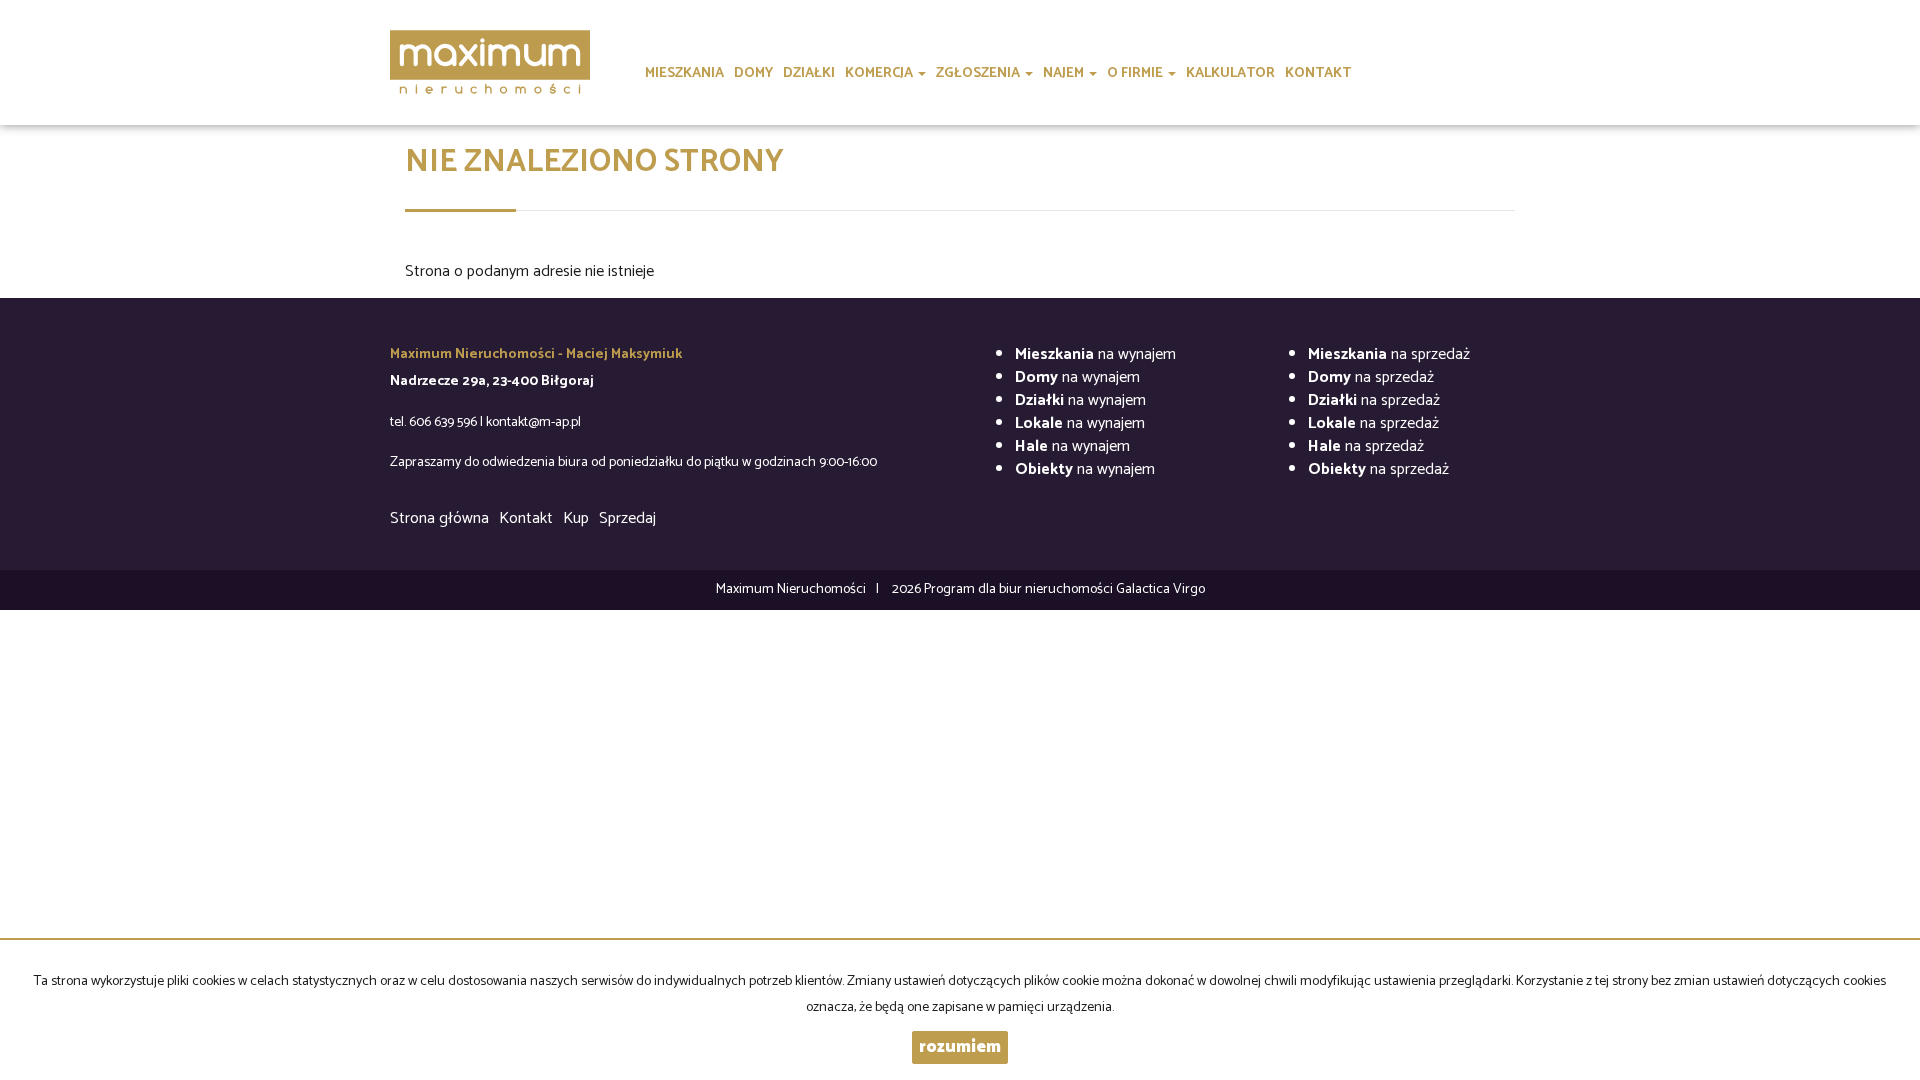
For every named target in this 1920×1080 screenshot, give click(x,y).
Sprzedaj (627, 518)
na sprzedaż (1389, 354)
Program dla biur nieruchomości (1020, 589)
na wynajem (1095, 354)
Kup (576, 518)
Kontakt (526, 518)
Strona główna (439, 518)
